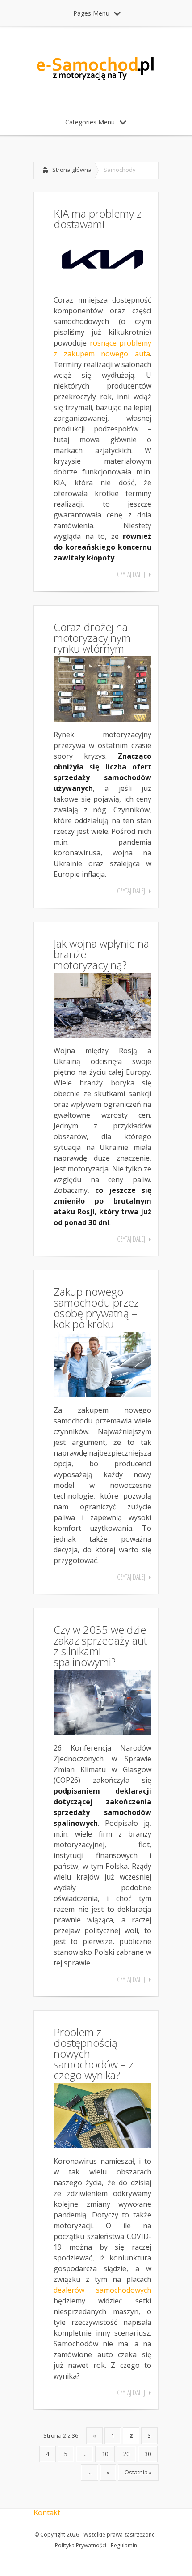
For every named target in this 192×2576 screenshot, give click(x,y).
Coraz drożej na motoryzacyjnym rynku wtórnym (92, 638)
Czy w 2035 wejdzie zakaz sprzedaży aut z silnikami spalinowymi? (100, 1646)
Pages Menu (91, 13)
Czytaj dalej (131, 574)
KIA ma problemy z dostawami (98, 219)
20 (126, 2454)
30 (148, 2454)
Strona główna (72, 170)
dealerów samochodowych (102, 2290)
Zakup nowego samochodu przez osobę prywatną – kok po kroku (96, 1308)
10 (105, 2454)
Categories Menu (90, 122)
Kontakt (47, 2512)
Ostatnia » (138, 2472)
